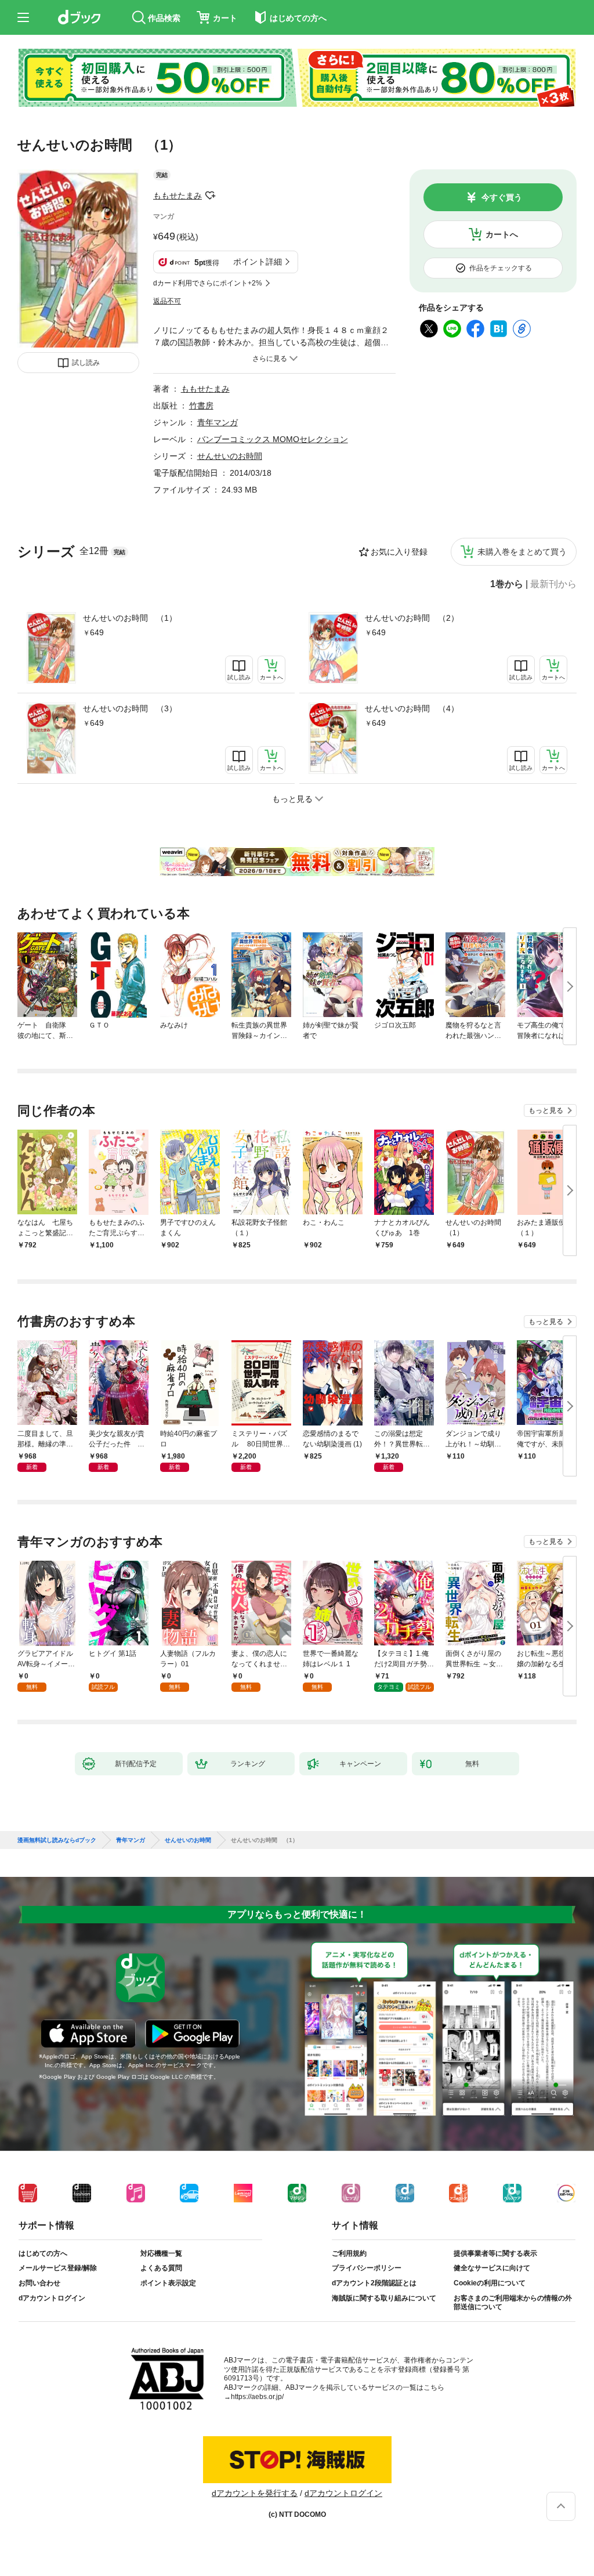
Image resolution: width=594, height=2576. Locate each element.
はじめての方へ (43, 2253)
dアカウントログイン (52, 2298)
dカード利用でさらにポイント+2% (208, 283)
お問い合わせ (39, 2283)
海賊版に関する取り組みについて (384, 2298)
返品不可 (167, 301)
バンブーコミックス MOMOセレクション (273, 439)
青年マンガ (218, 422)
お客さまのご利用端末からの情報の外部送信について (513, 2303)
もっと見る (546, 1110)
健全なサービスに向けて (492, 2268)
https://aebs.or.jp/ (257, 2397)
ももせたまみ (178, 196)
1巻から (507, 584)
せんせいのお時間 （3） (130, 708)
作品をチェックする (501, 268)
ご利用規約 (349, 2253)
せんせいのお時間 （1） (130, 618)
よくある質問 (161, 2268)
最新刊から (553, 584)
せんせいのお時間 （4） (412, 708)
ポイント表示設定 (168, 2283)
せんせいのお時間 (230, 456)
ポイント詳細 (258, 262)
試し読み (86, 363)
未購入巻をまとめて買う (522, 552)
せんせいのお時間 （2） (412, 618)
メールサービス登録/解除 (58, 2268)
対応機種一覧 (161, 2253)
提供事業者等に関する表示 (495, 2253)
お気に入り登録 (399, 552)
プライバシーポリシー (367, 2268)
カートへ (502, 234)
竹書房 (201, 406)
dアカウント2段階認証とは (374, 2283)
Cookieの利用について (490, 2283)
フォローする (210, 196)
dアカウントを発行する (255, 2493)
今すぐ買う (502, 197)
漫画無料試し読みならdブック (57, 1840)
